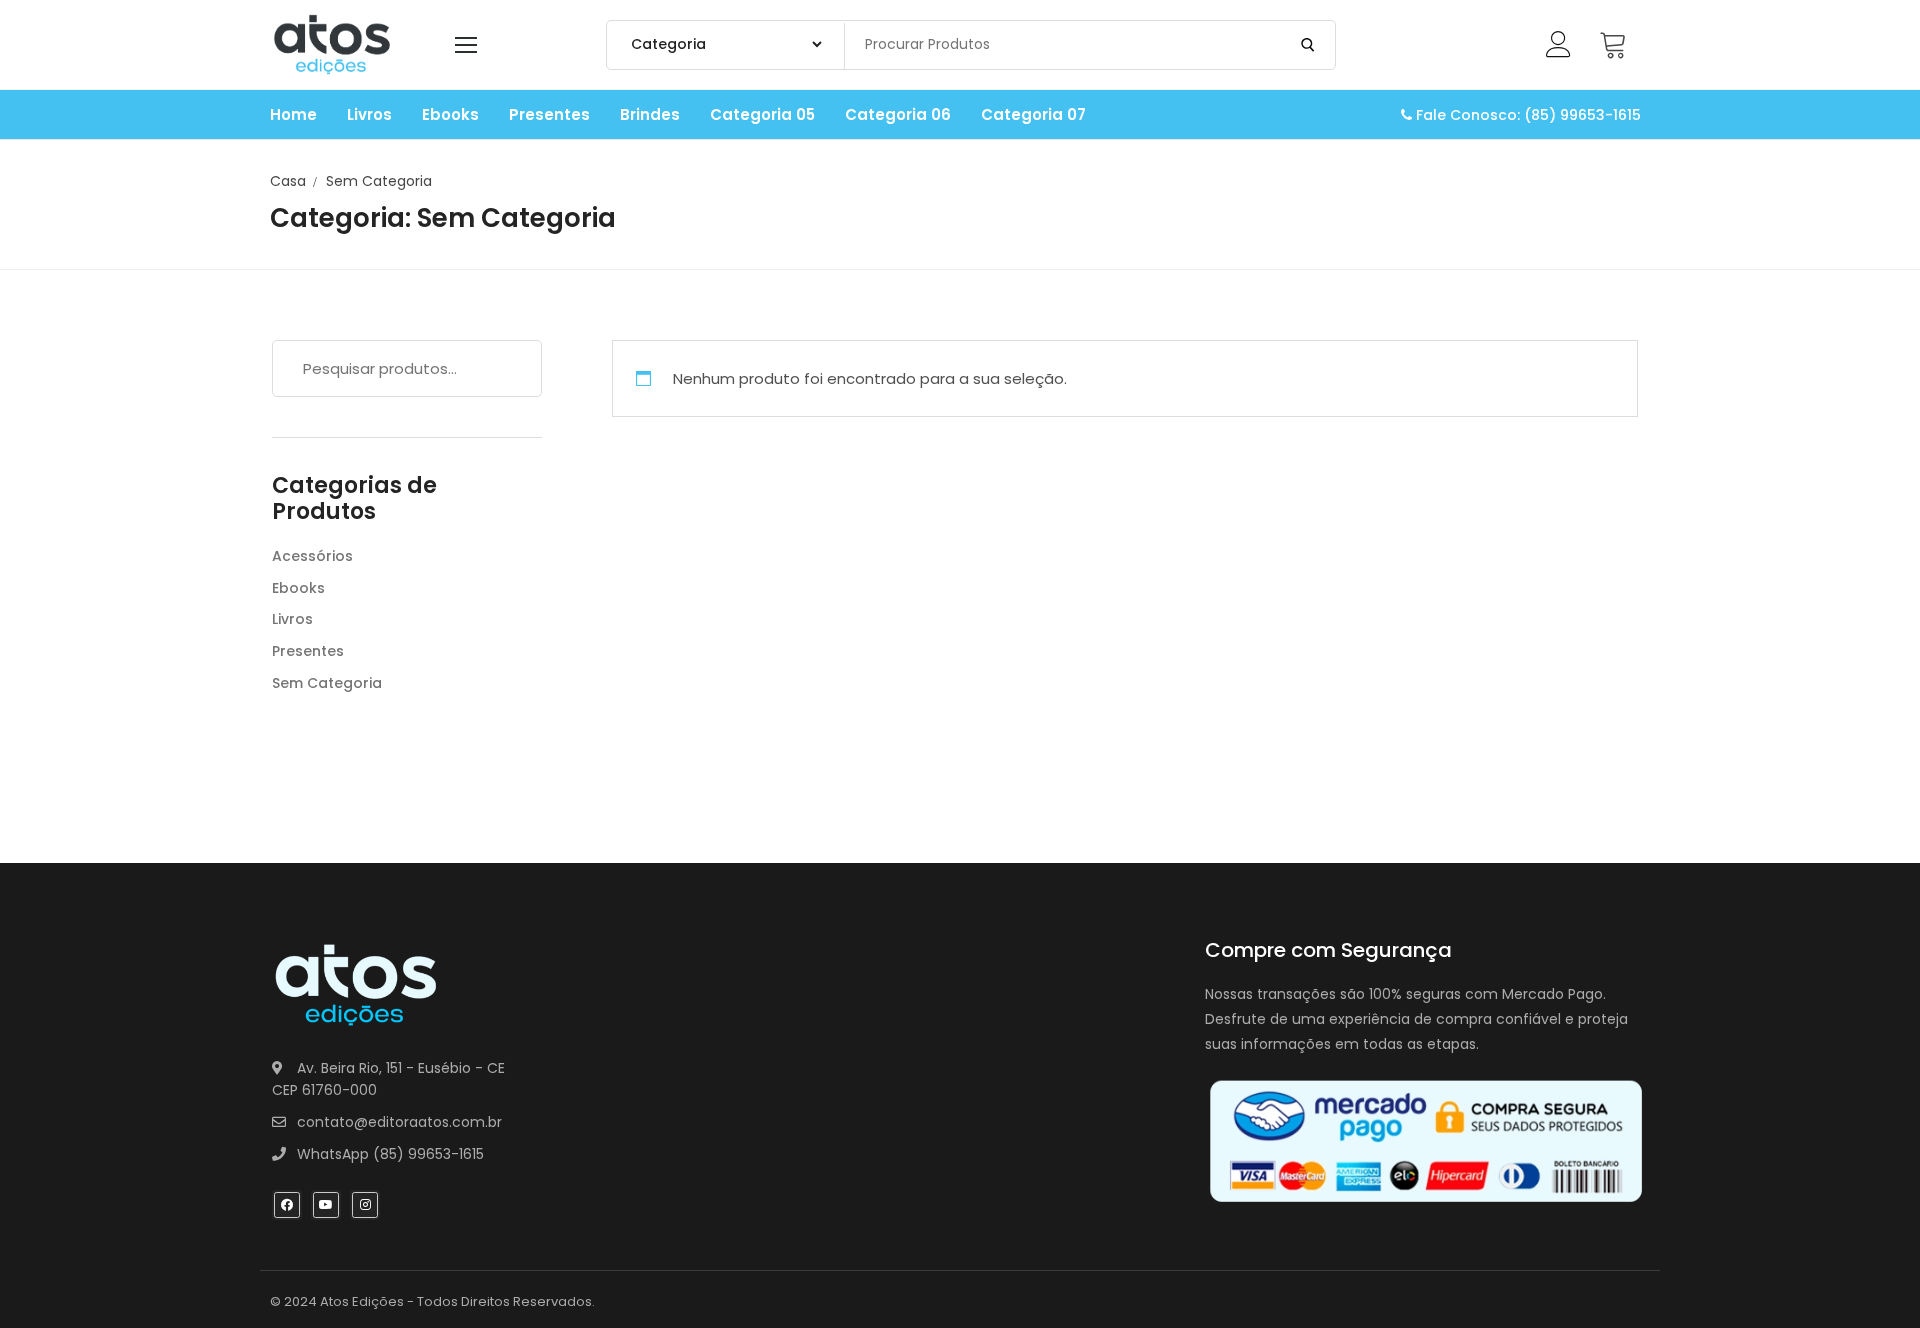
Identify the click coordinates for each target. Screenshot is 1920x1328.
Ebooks (298, 588)
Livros (292, 619)
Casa (288, 181)
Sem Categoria (327, 683)
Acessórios (312, 556)
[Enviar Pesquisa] (1308, 45)
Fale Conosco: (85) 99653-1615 (1526, 115)
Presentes (308, 651)
